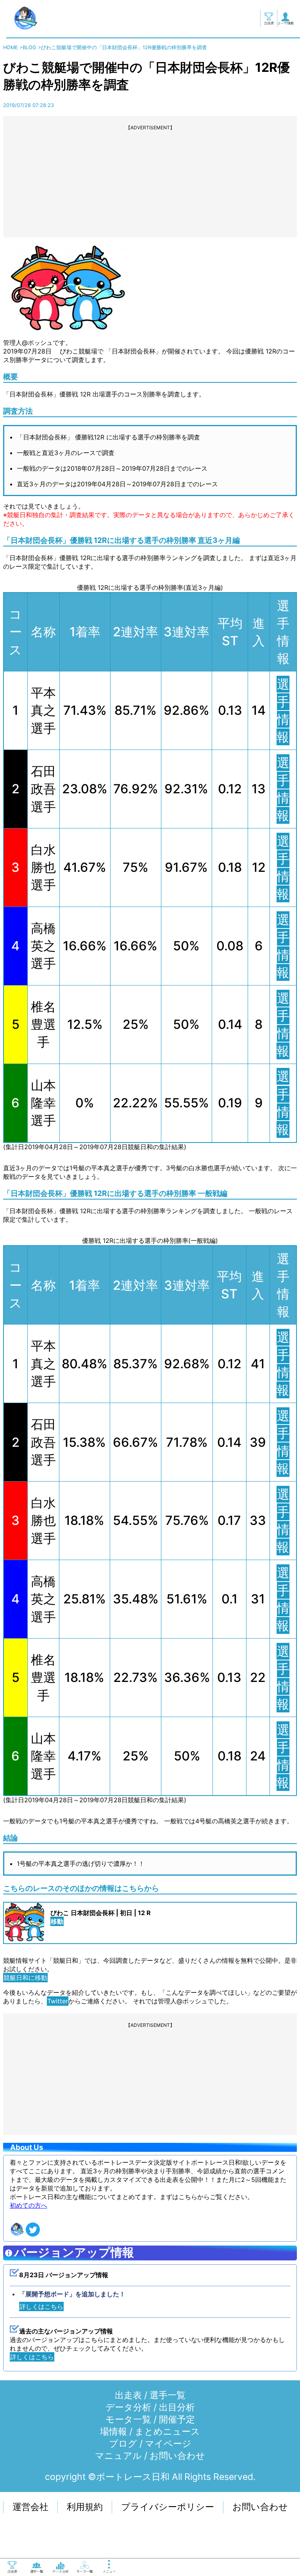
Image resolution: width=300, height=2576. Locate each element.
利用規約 (85, 2507)
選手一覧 (168, 2395)
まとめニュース (167, 2431)
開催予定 (177, 2419)
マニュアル (118, 2456)
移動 (57, 1921)
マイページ (168, 2444)
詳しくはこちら (41, 2306)
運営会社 (30, 2507)
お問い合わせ (177, 2456)
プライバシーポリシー (168, 2507)
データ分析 (128, 2407)
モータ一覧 (128, 2419)
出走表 (128, 2395)
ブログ (123, 2444)
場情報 (113, 2431)
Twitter (58, 2001)
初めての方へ (29, 2205)
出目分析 (177, 2407)
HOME (11, 47)
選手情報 (283, 1364)
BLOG (29, 47)
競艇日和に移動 (25, 1978)
